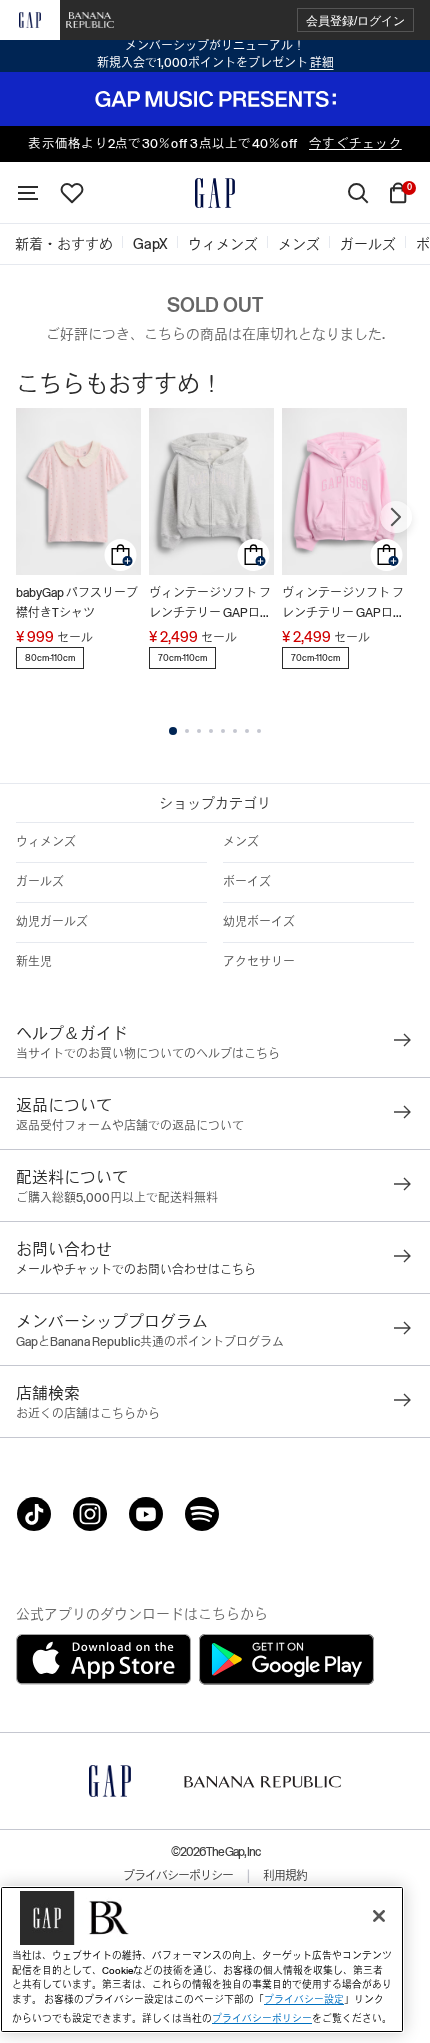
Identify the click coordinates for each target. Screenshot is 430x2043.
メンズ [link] (299, 244)
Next (396, 517)
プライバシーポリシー (178, 1876)
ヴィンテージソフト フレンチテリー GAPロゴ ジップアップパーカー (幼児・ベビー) (210, 604)
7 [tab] (247, 731)
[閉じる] (379, 1916)
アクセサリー (259, 962)
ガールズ (40, 882)
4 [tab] (211, 731)
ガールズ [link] (368, 244)
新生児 (34, 962)
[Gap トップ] (215, 193)
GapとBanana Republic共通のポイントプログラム (150, 1342)
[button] (355, 20)
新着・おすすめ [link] (64, 244)
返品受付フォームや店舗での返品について (130, 1126)
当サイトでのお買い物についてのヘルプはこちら (148, 1054)
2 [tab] (187, 731)
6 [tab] (235, 731)
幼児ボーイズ (259, 922)
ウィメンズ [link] (223, 244)
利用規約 (285, 1876)
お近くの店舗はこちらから (88, 1414)
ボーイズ (247, 882)
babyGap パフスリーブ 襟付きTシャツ (77, 603)
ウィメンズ (46, 842)
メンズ (241, 842)
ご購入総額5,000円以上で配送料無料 (117, 1198)
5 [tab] (223, 731)
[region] (202, 1959)
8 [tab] (259, 731)
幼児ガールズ (52, 922)
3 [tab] (199, 731)
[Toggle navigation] (28, 193)
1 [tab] (173, 731)
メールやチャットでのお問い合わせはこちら (136, 1270)
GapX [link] (150, 244)
